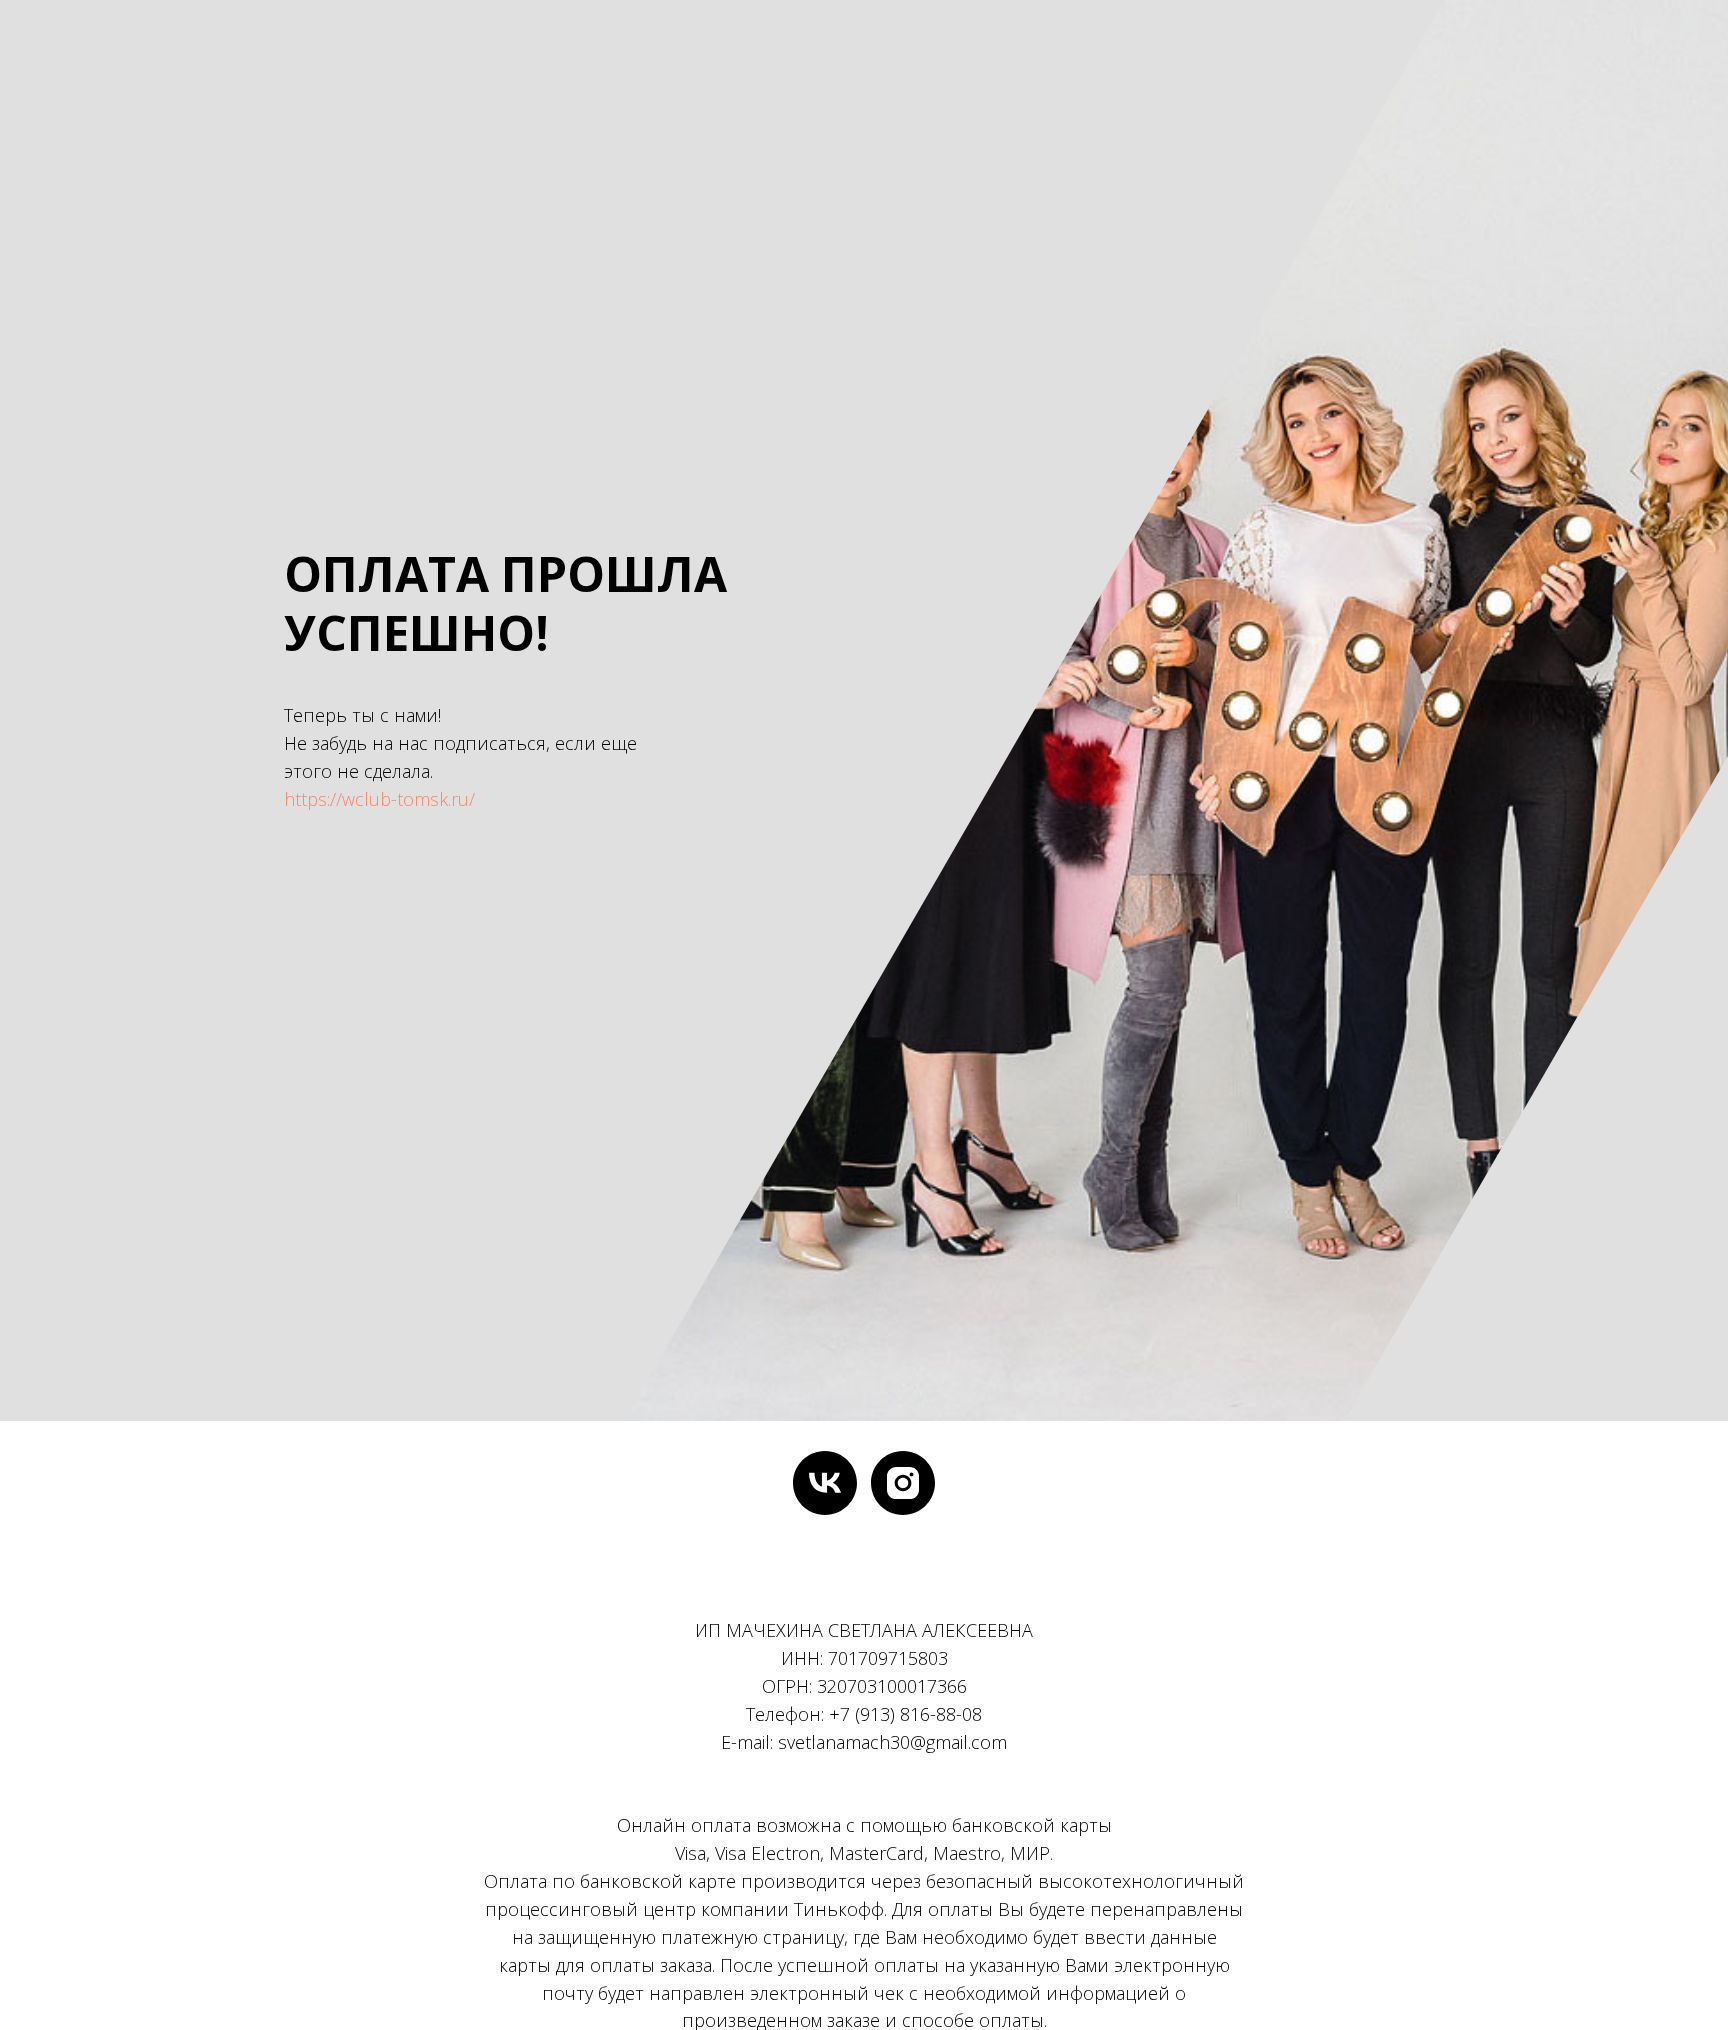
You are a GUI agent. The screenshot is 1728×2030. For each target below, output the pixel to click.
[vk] (825, 1483)
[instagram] (903, 1483)
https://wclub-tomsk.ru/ (379, 799)
